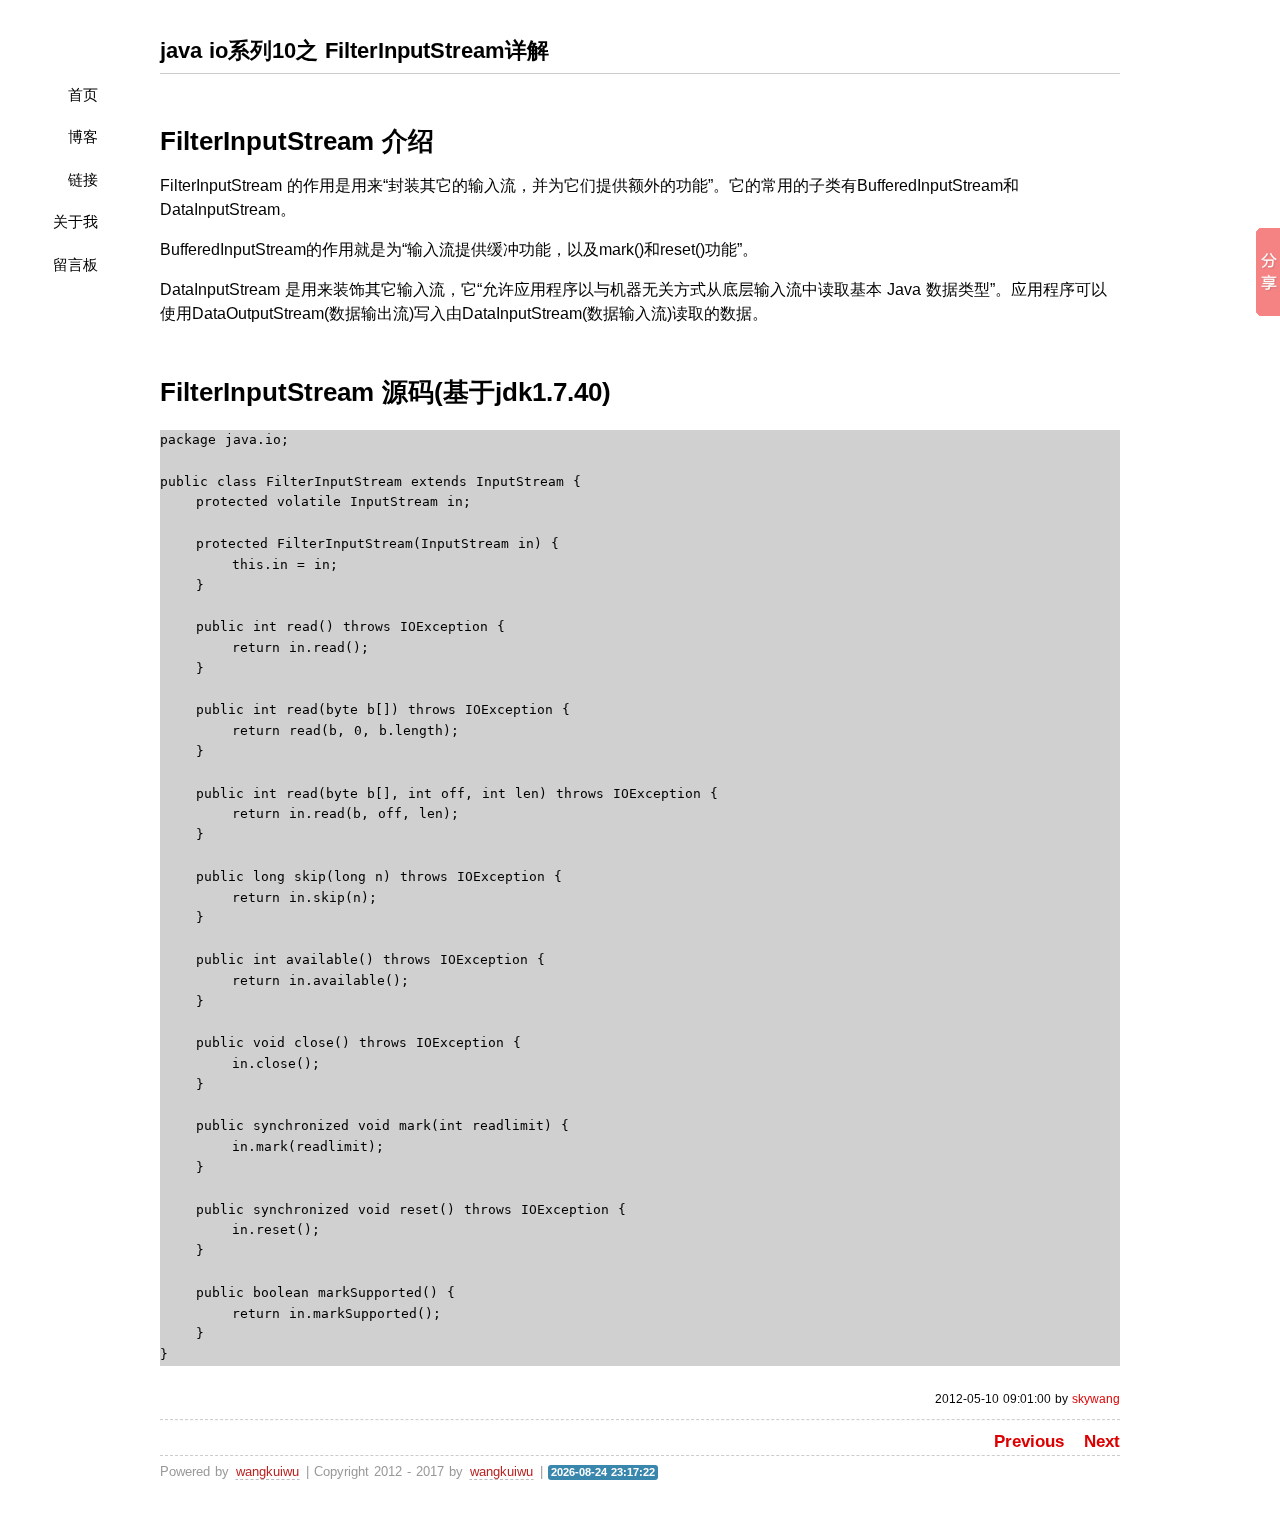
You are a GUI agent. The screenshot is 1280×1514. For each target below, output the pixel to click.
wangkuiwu (267, 1471)
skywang (1096, 1399)
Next (1102, 1441)
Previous (1029, 1441)
